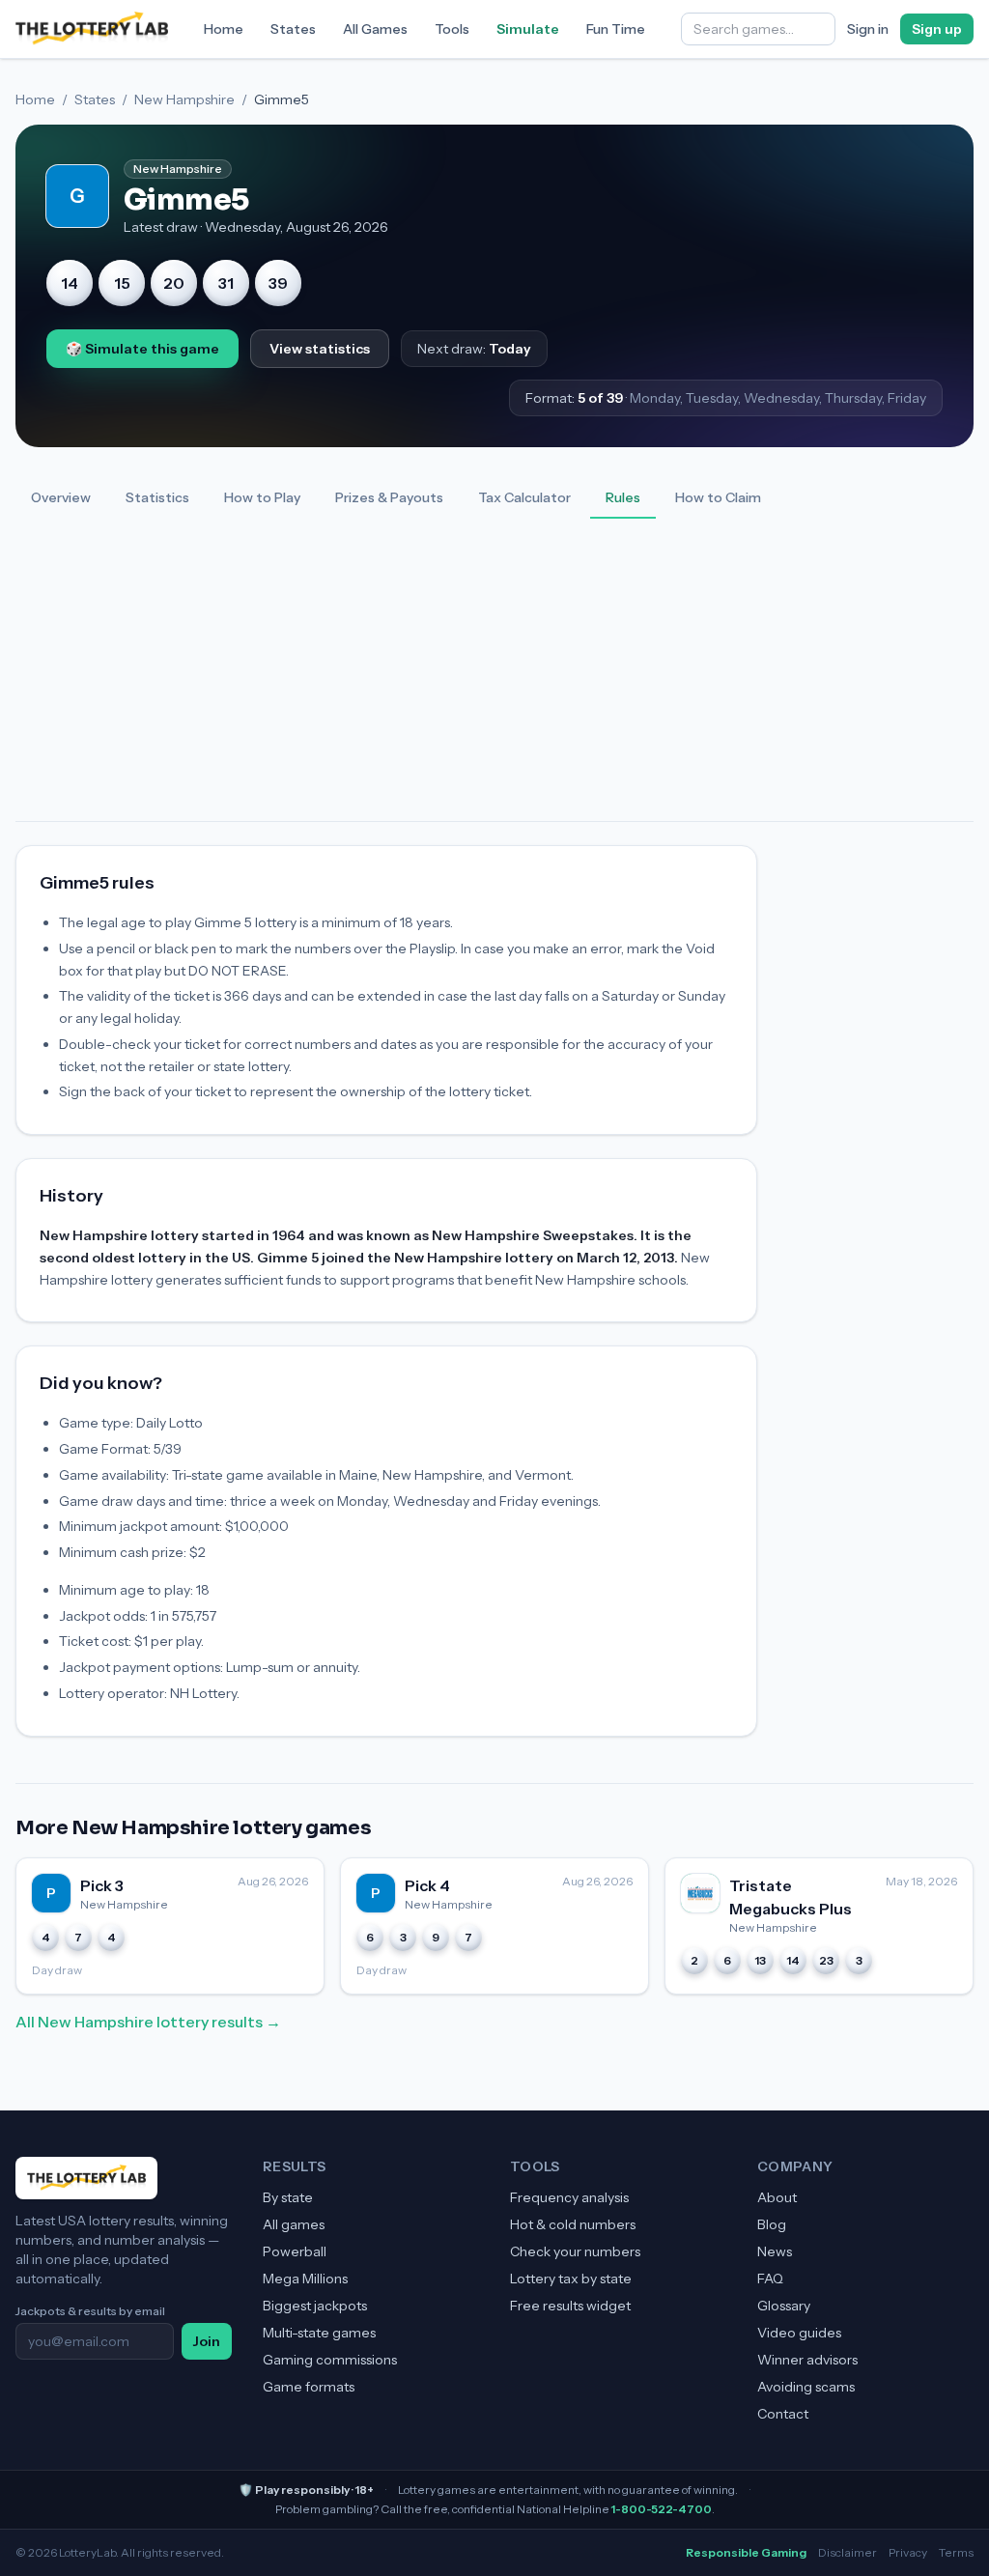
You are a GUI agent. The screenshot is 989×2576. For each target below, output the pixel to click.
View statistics (320, 349)
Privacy (908, 2552)
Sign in (868, 29)
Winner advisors (807, 2360)
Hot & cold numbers (573, 2224)
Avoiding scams (806, 2387)
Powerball (295, 2251)
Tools (452, 29)
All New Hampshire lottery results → (148, 2022)
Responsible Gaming (746, 2552)
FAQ (770, 2279)
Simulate (528, 29)
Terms (956, 2552)
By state (288, 2197)
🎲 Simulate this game (142, 349)
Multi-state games (319, 2333)
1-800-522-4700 (662, 2509)
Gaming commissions (330, 2360)
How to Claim (718, 497)
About (777, 2197)
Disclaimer (848, 2552)
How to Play (262, 497)
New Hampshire (184, 99)
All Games (375, 29)
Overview (61, 497)
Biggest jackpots (315, 2306)
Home (224, 29)
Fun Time (616, 29)
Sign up (937, 29)
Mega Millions (305, 2279)
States (293, 29)
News (775, 2251)
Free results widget (570, 2306)
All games (294, 2224)
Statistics (157, 497)
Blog (772, 2224)
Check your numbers (575, 2251)
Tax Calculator (524, 497)
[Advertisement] (494, 676)
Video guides (799, 2333)
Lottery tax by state (571, 2279)
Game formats (309, 2387)
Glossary (784, 2306)
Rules (623, 497)
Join (207, 2341)
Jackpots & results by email (90, 2311)
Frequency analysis (569, 2197)
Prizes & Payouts (389, 497)
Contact (783, 2414)
